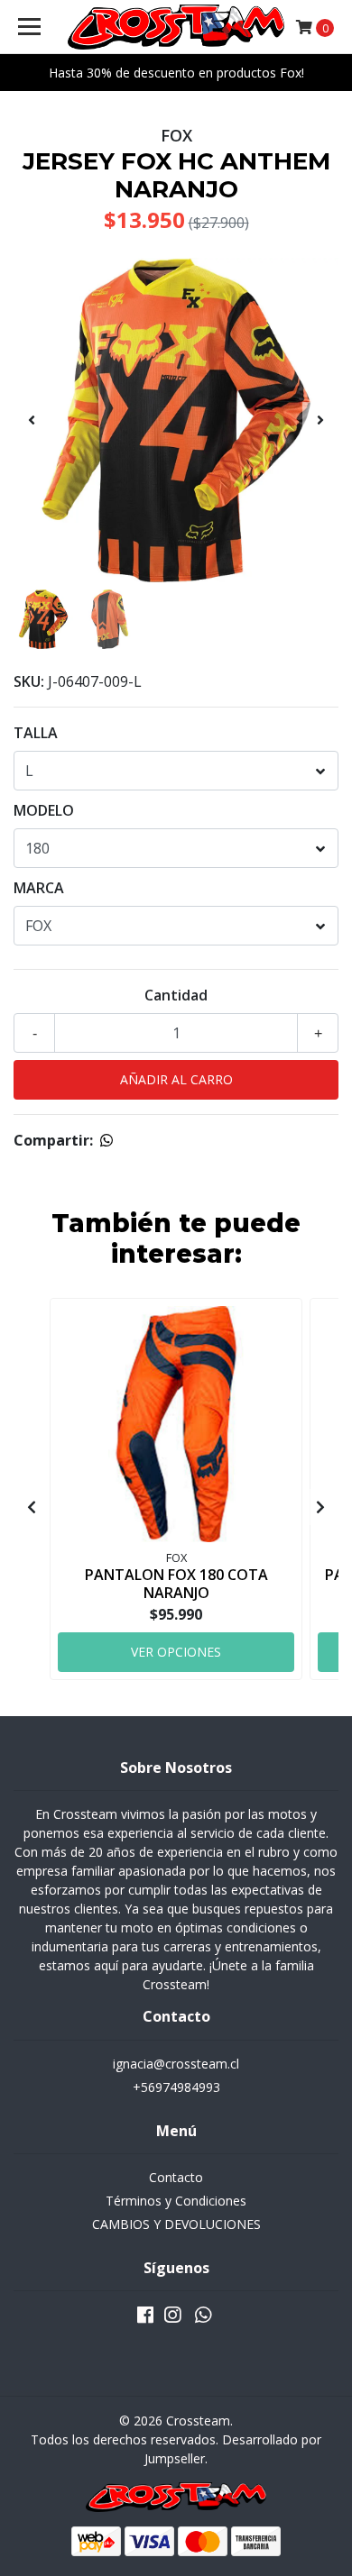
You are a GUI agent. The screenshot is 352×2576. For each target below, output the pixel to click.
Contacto (176, 2177)
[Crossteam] (176, 27)
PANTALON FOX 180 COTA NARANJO (176, 1583)
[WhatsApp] (203, 2318)
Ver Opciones (176, 1652)
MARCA (39, 888)
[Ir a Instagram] (172, 2318)
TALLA (36, 733)
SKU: (29, 681)
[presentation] (32, 420)
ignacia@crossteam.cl (176, 2064)
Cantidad (176, 995)
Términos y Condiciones (176, 2201)
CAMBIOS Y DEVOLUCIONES (176, 2224)
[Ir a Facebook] (145, 2318)
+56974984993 (176, 2087)
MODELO (44, 810)
